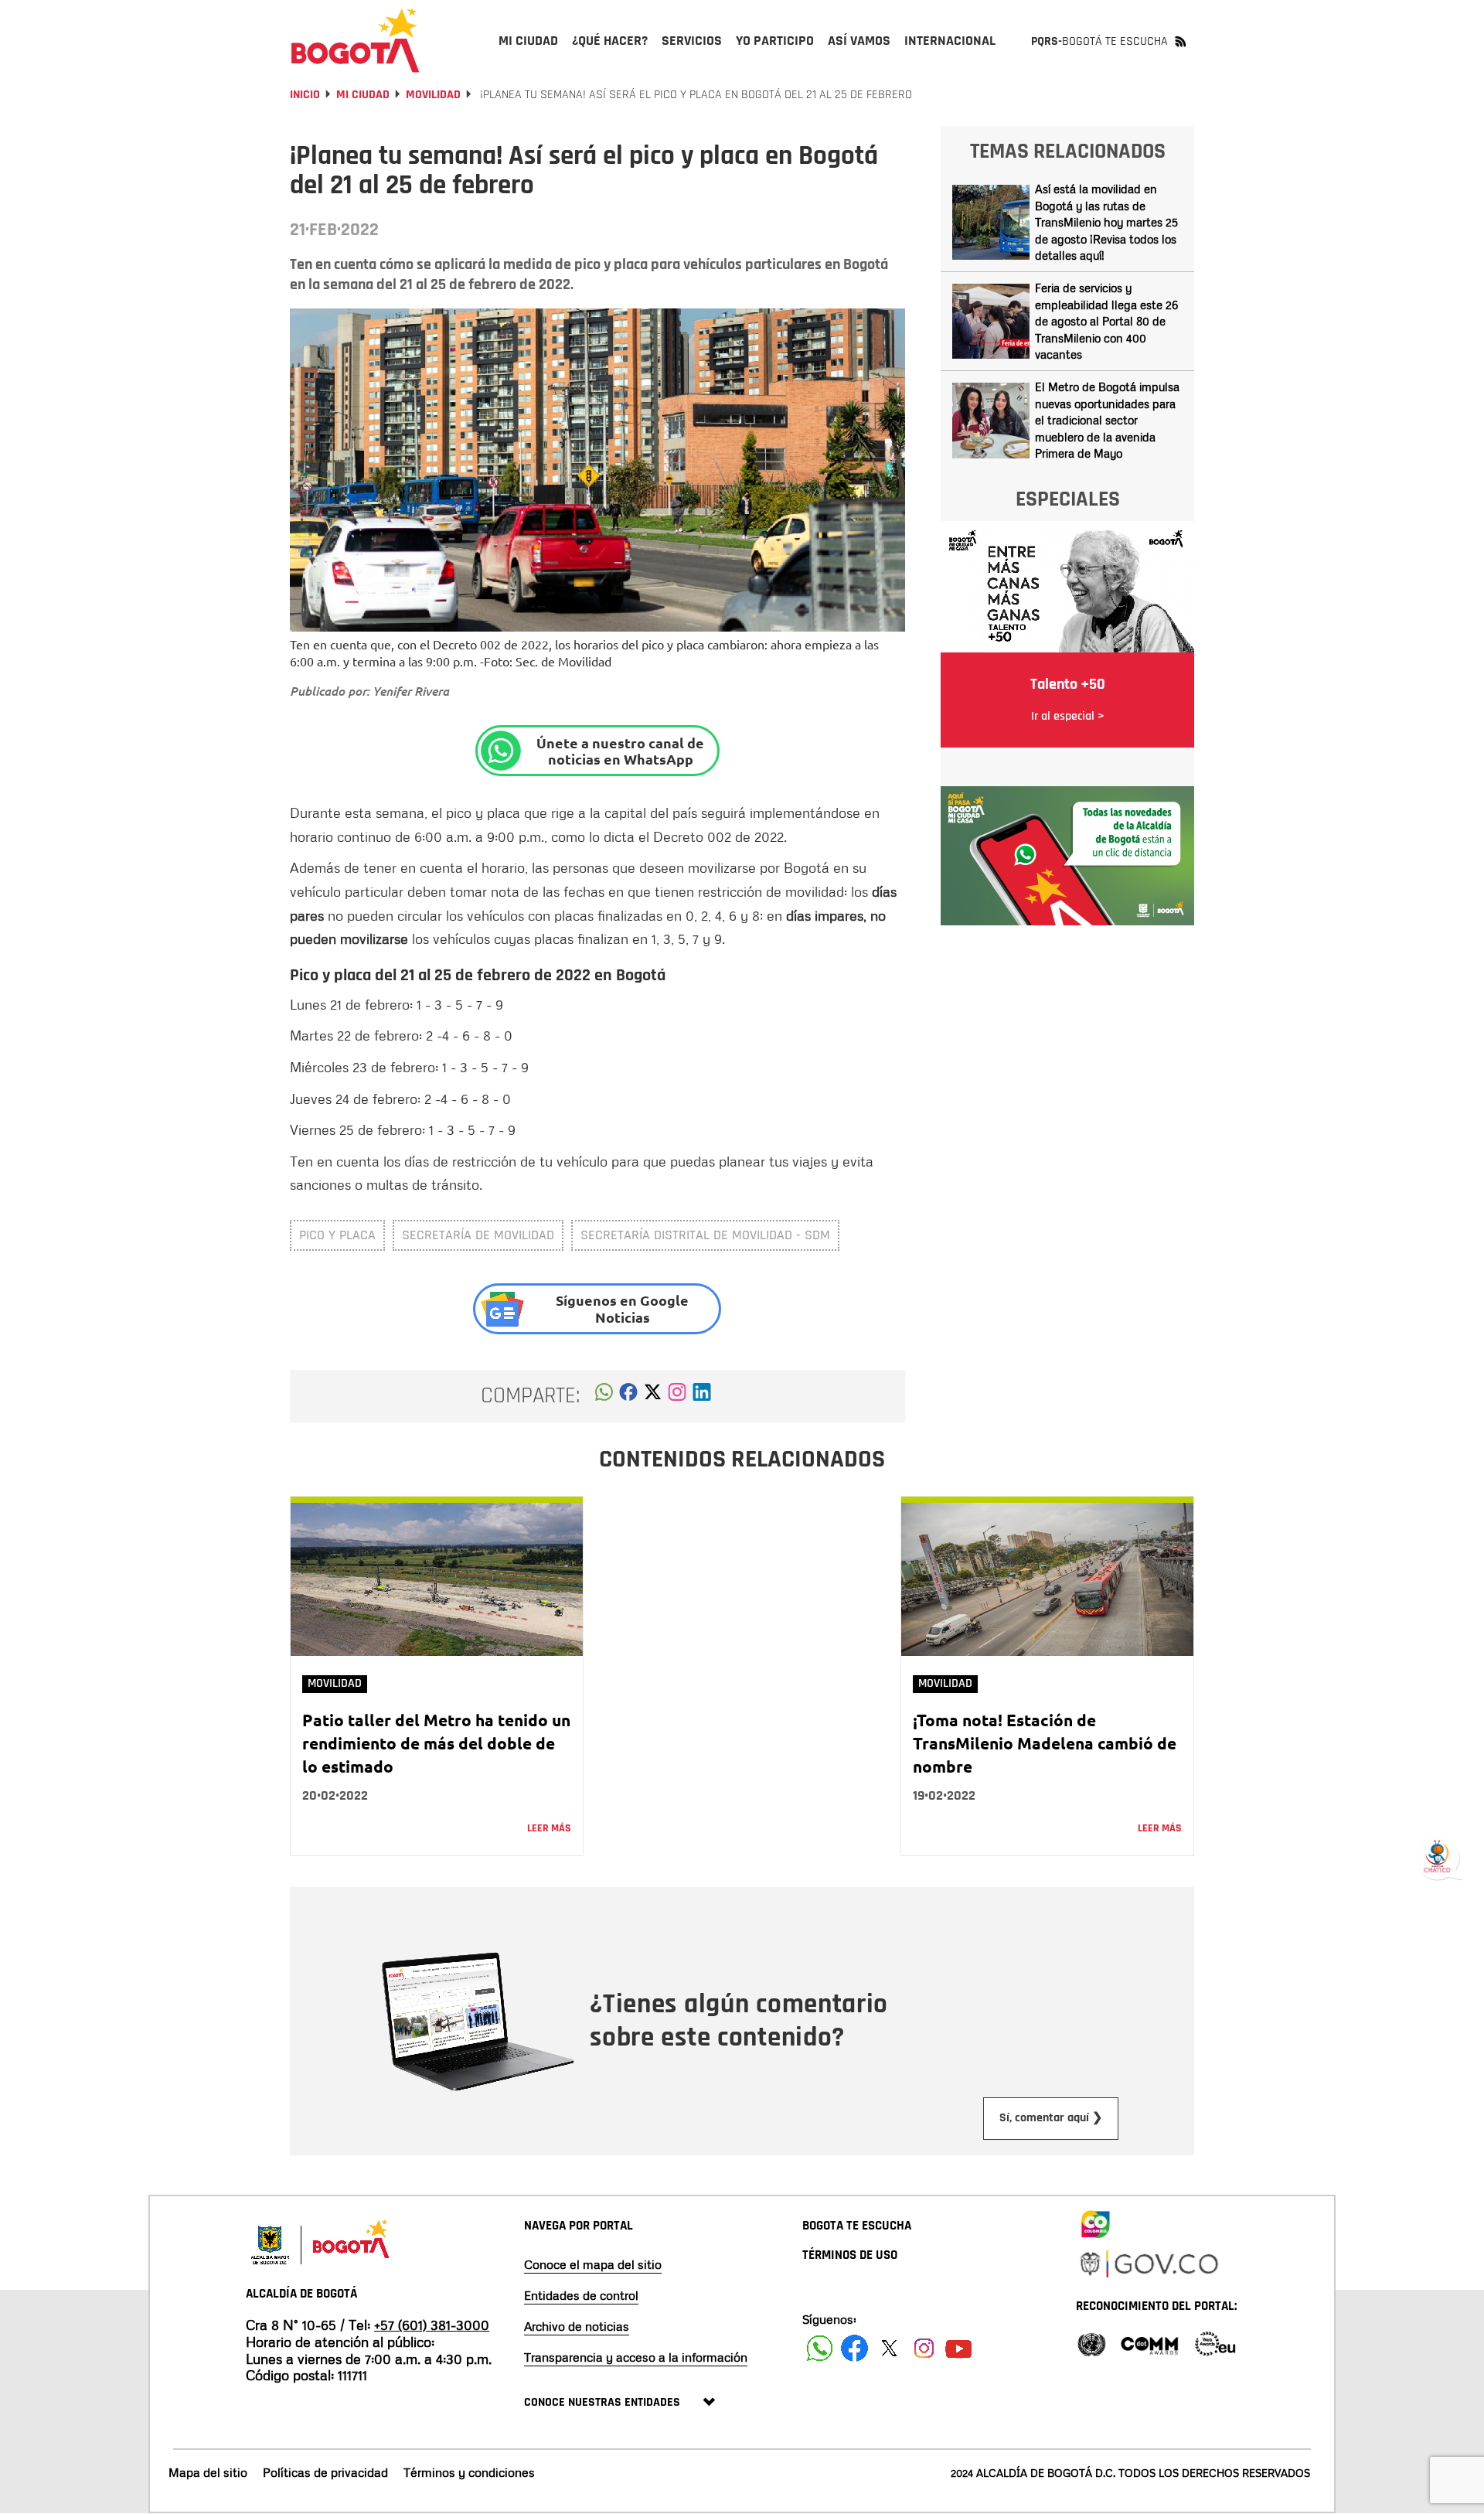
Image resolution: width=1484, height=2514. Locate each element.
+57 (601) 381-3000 (432, 2325)
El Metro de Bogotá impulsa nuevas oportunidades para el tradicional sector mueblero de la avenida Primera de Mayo (1107, 420)
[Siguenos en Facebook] (820, 2348)
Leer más (549, 1828)
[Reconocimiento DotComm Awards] (1149, 2343)
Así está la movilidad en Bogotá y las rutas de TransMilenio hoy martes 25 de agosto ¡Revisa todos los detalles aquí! (1106, 222)
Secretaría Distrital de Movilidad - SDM (705, 1235)
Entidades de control (581, 2295)
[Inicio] (356, 40)
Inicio (305, 95)
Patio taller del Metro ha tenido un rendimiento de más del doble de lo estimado (436, 1743)
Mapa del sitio (208, 2472)
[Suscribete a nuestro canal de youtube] (959, 2348)
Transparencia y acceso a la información (636, 2357)
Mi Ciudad (363, 95)
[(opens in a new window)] (677, 1396)
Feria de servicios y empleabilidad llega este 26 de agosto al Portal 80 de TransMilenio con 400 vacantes (1106, 321)
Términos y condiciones (469, 2472)
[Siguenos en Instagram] (924, 2348)
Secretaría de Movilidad (478, 1235)
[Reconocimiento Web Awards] (1215, 2343)
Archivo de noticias (577, 2326)
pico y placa (337, 1235)
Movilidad (433, 95)
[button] (604, 1396)
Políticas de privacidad (325, 2472)
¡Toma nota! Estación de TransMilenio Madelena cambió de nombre (1045, 1743)
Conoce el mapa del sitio (593, 2264)
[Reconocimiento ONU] (1091, 2343)
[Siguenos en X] (889, 2348)
